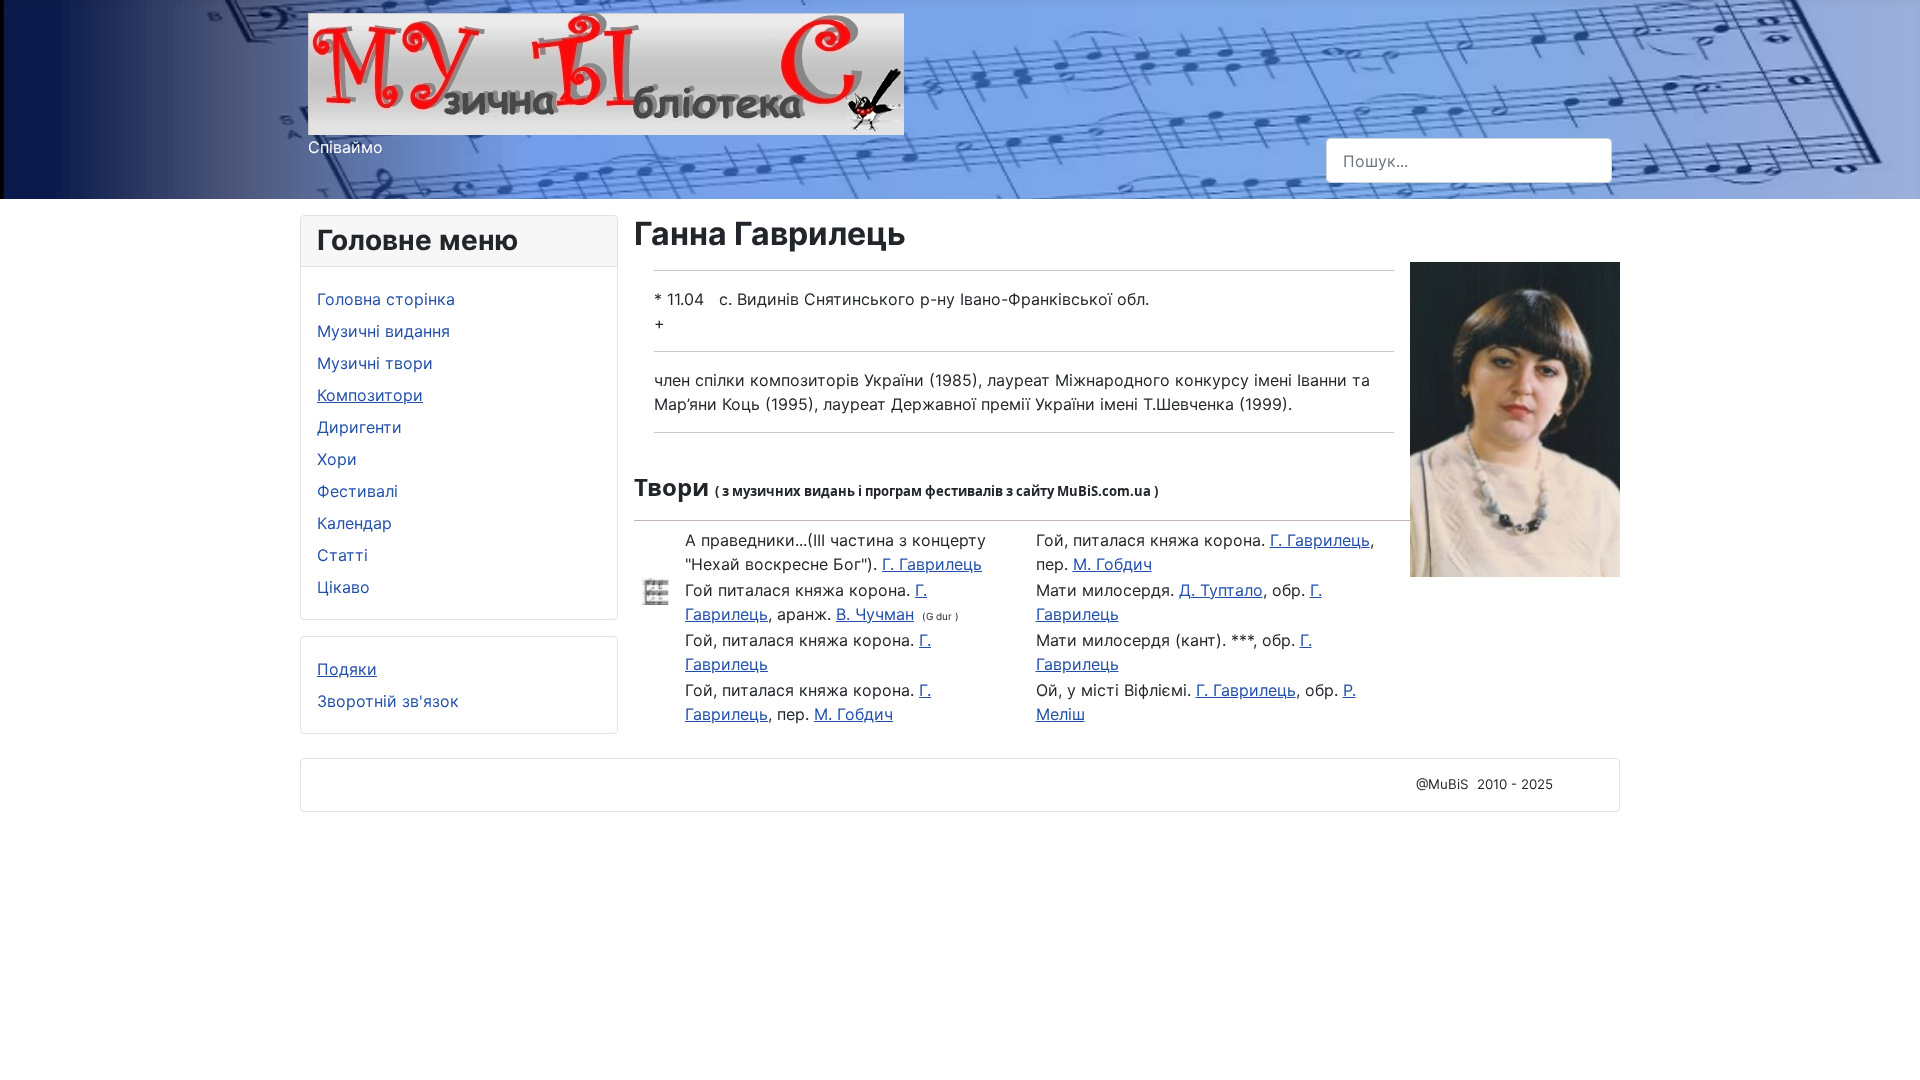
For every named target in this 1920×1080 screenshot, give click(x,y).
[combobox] (1469, 160)
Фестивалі (357, 491)
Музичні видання (383, 331)
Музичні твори (375, 363)
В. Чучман (875, 614)
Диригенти (359, 427)
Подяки (347, 669)
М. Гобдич (853, 714)
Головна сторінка (386, 299)
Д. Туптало (1221, 590)
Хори (337, 459)
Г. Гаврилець (932, 564)
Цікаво (343, 587)
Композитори (370, 395)
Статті (342, 555)
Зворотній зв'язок (388, 701)
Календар (354, 523)
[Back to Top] (1885, 1043)
